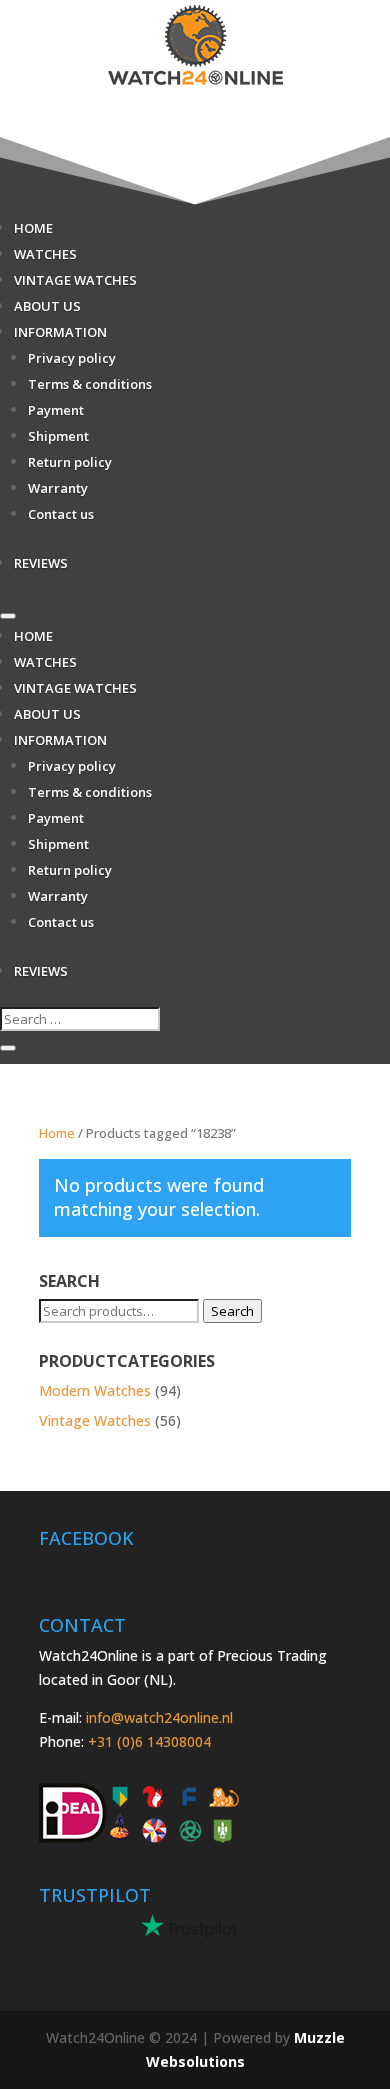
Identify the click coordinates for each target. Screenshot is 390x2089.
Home (57, 1133)
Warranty (58, 488)
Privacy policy (72, 358)
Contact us (61, 514)
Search (232, 1311)
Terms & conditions (90, 384)
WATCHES (45, 254)
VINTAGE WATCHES (75, 280)
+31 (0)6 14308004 (149, 1741)
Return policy (70, 462)
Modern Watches (95, 1390)
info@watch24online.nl (159, 1717)
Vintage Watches (95, 1420)
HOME (33, 228)
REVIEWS (41, 563)
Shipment (58, 436)
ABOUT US (47, 306)
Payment (56, 410)
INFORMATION (60, 332)
